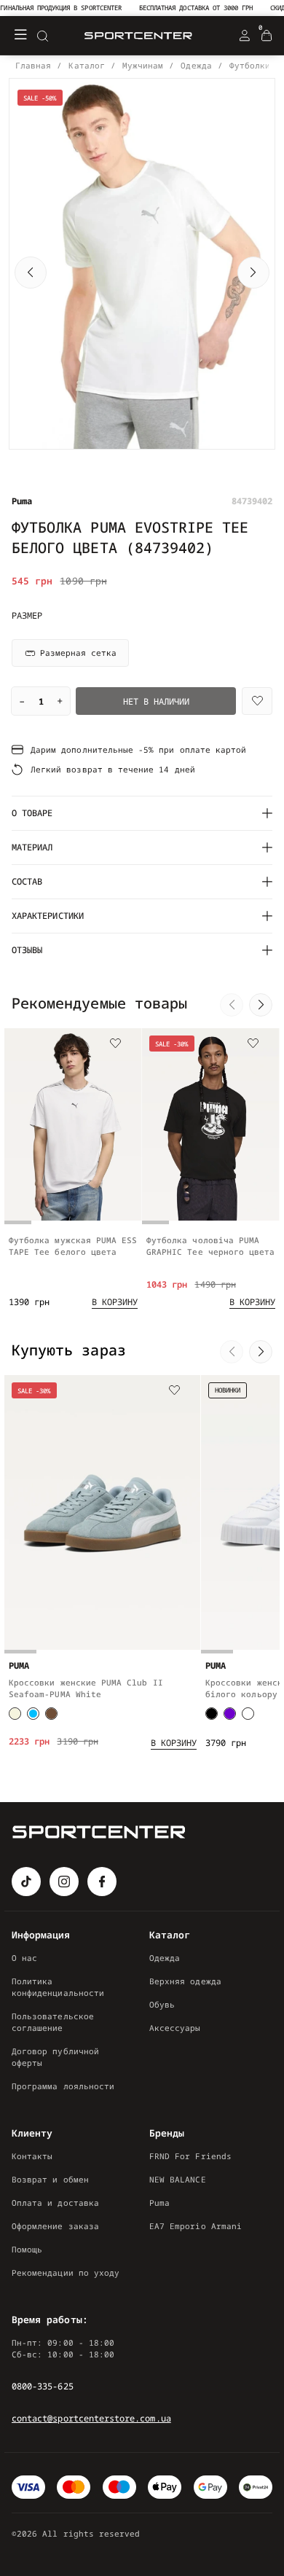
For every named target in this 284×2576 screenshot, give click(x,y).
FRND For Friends (190, 2156)
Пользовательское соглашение (53, 2022)
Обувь (162, 2004)
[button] (31, 273)
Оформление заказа (55, 2226)
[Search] (42, 36)
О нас (24, 1958)
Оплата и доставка (55, 2203)
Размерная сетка (78, 653)
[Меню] (20, 36)
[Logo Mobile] (138, 36)
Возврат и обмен (50, 2179)
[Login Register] (245, 36)
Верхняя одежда (185, 1981)
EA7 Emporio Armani (196, 2226)
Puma (159, 2203)
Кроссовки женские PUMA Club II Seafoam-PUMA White (86, 1688)
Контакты (32, 2156)
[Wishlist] (257, 701)
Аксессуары (175, 2028)
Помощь (27, 2249)
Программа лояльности (63, 2086)
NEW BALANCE (178, 2179)
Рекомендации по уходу (66, 2272)
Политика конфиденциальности (58, 1987)
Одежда (165, 1958)
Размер (27, 616)
